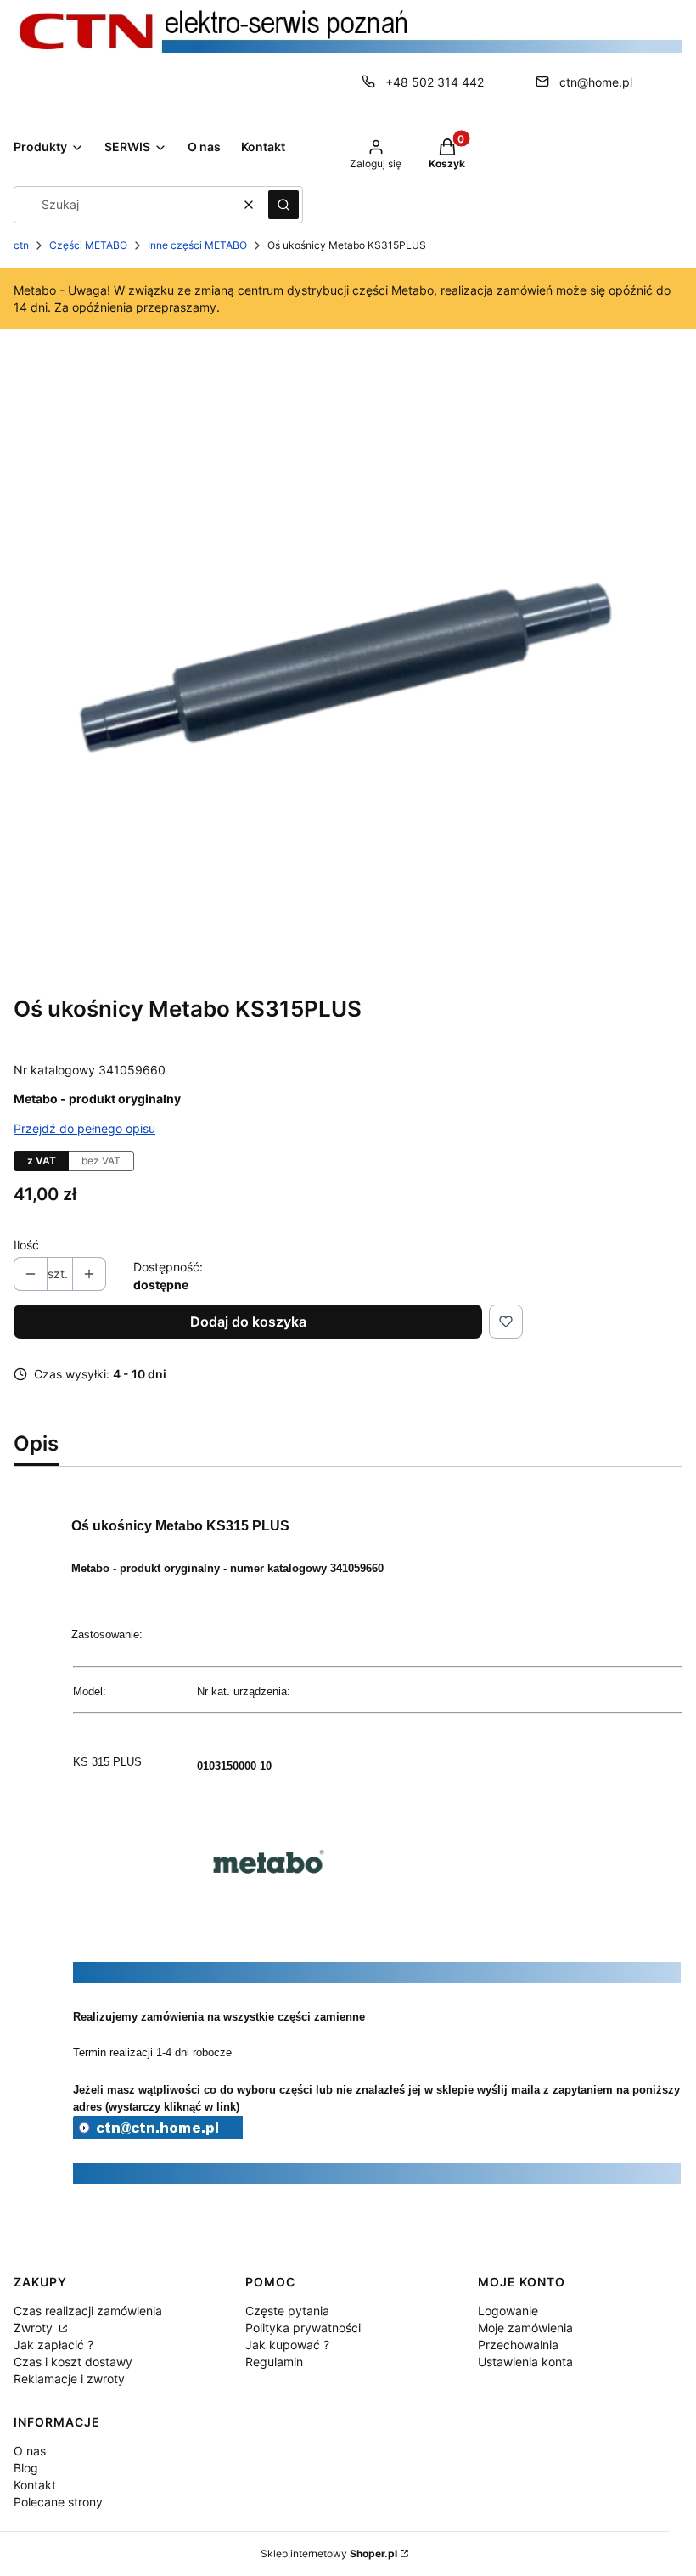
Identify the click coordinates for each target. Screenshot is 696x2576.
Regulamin (274, 2362)
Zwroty (35, 2328)
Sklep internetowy (329, 2553)
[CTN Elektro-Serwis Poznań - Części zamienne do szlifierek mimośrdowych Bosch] (158, 2134)
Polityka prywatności (303, 2328)
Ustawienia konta (525, 2362)
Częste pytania (287, 2311)
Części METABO (88, 245)
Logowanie (508, 2311)
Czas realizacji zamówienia (88, 2311)
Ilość (26, 1245)
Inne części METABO (197, 245)
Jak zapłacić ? (53, 2345)
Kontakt (35, 2485)
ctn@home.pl (596, 82)
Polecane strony (58, 2502)
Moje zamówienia (525, 2328)
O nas (30, 2451)
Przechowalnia (518, 2345)
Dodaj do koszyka (248, 1322)
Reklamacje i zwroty (69, 2379)
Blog (26, 2468)
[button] (283, 205)
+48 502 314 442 (435, 82)
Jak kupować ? (287, 2345)
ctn (21, 245)
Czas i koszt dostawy (73, 2362)
